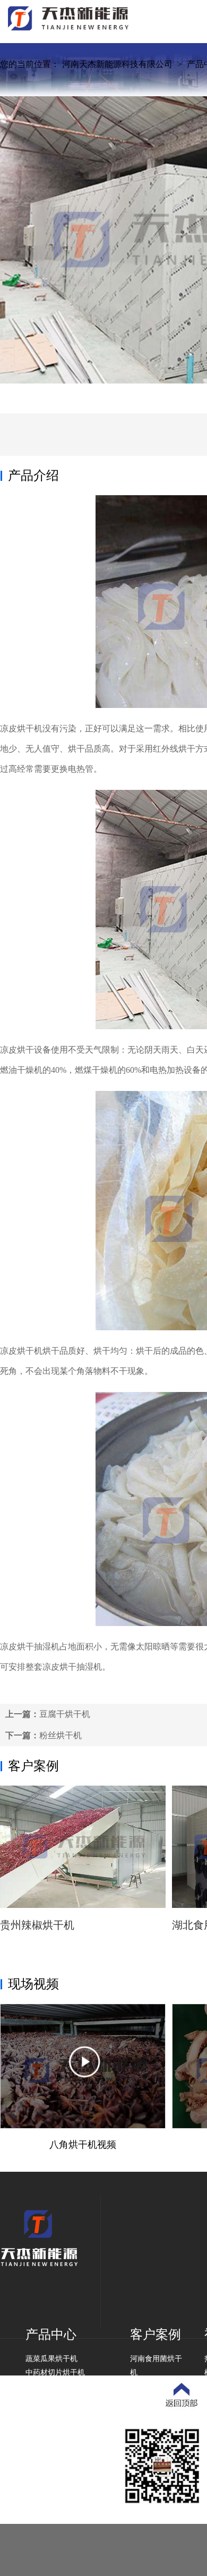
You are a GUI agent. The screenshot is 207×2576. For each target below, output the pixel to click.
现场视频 (33, 1984)
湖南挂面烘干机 (156, 2414)
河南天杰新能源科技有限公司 (117, 64)
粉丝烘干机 (61, 1735)
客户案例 (33, 1766)
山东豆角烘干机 (156, 2400)
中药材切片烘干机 (55, 2373)
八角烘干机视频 (83, 2145)
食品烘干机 (44, 2386)
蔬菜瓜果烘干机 (51, 2359)
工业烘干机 (44, 2400)
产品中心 (51, 2335)
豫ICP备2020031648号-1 (67, 2520)
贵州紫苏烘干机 (156, 2386)
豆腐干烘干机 (65, 1714)
